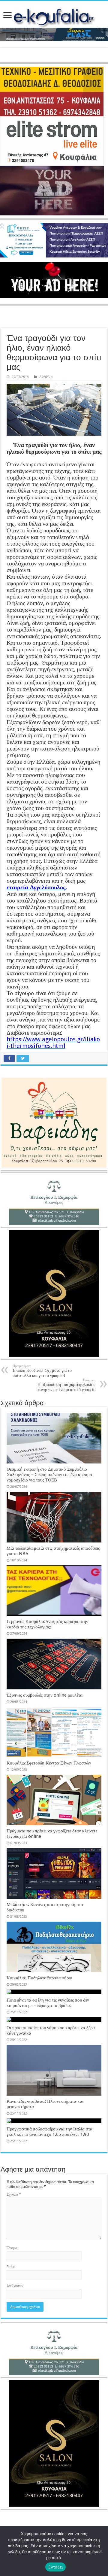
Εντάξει (56, 2567)
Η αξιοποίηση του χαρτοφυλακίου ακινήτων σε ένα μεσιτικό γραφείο (66, 1385)
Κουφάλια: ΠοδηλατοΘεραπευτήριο (39, 1978)
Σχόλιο (14, 2194)
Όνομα (12, 2248)
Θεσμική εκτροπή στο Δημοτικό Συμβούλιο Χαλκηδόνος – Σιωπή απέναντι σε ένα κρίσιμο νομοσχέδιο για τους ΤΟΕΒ (49, 1475)
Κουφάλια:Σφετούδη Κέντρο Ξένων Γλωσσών (49, 1763)
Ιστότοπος (15, 2285)
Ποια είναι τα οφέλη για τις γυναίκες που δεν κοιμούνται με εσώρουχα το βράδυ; (48, 2003)
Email (11, 2267)
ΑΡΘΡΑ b (46, 377)
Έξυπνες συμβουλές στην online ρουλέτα (45, 1695)
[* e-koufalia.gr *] (54, 16)
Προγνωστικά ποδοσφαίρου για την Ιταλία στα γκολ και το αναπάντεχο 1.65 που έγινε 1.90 (49, 2132)
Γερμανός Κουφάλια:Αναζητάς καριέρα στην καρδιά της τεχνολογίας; (47, 1624)
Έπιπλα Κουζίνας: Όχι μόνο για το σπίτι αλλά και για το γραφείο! (42, 1371)
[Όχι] (100, 2551)
